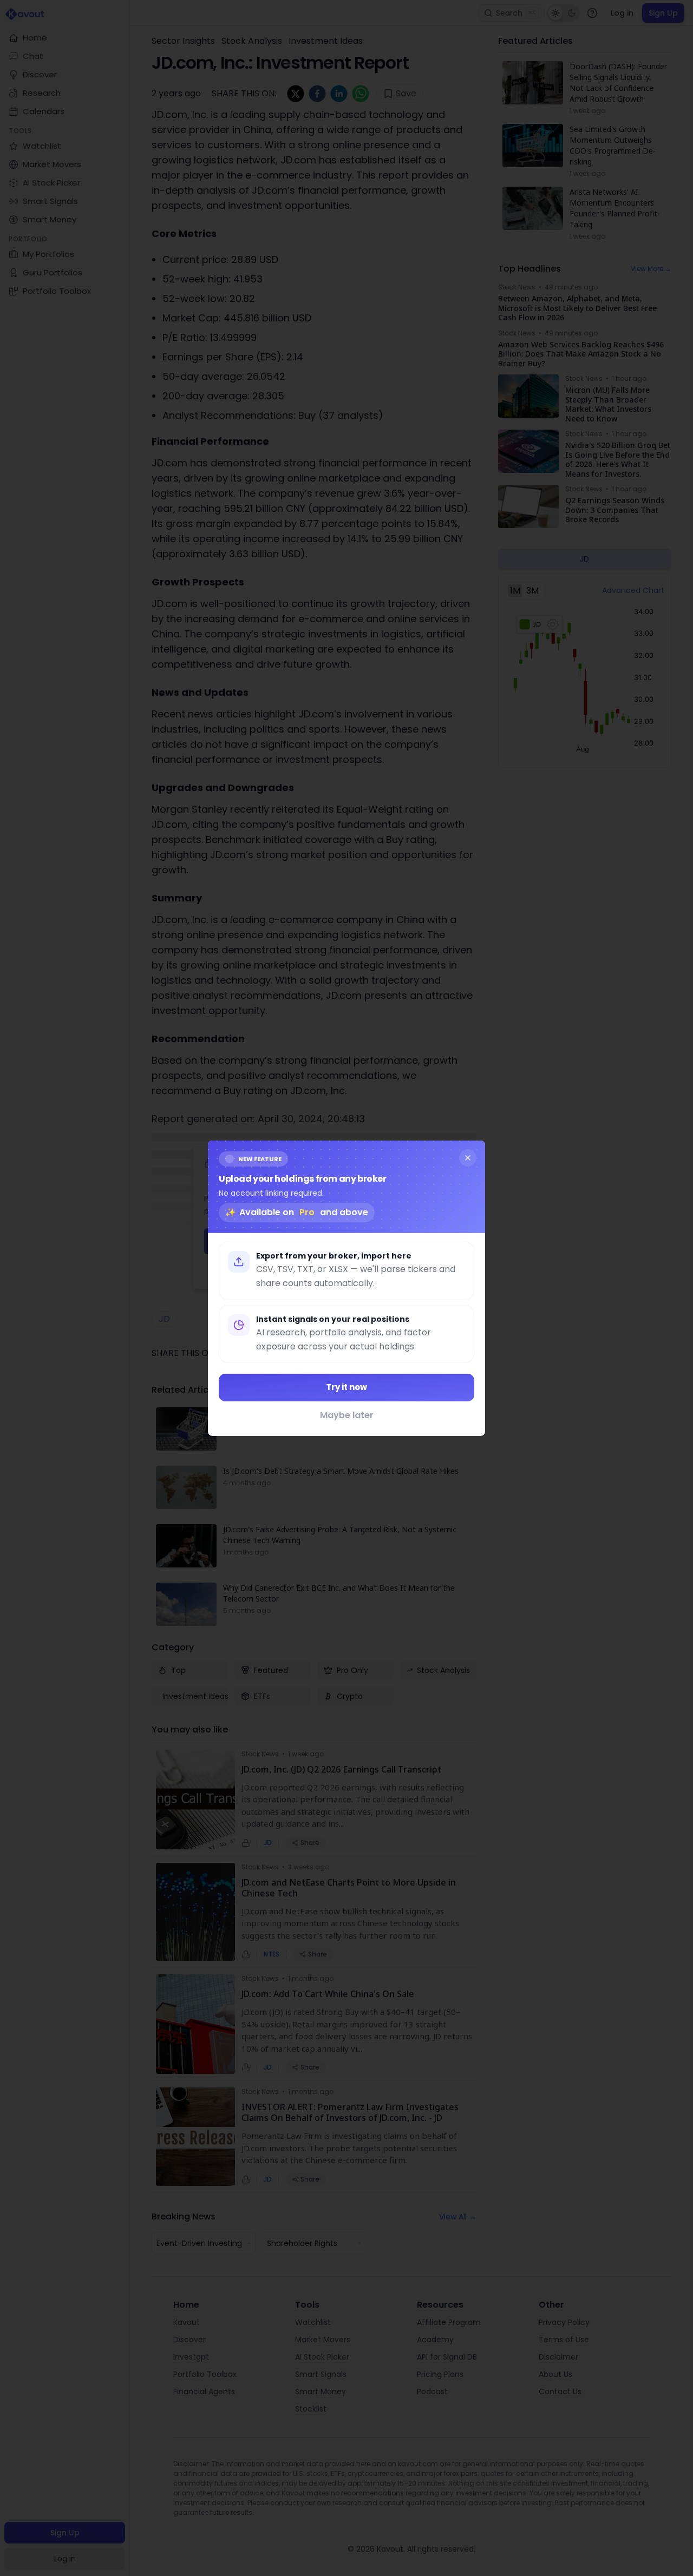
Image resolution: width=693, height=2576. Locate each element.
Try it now (346, 1387)
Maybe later (347, 1415)
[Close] (468, 1157)
